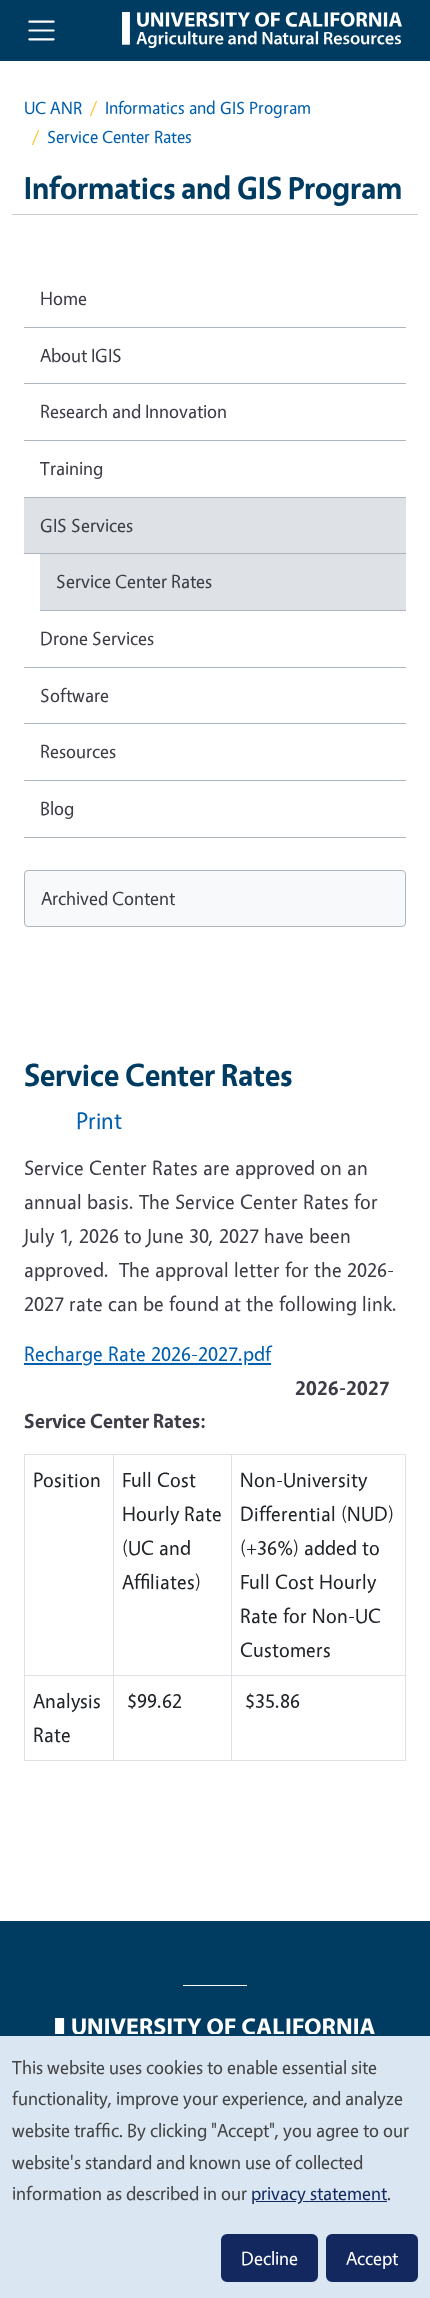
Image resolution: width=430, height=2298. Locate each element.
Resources (78, 751)
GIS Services (86, 525)
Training (71, 468)
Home (63, 298)
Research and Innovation (133, 411)
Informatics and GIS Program (208, 107)
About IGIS (81, 355)
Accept (372, 2258)
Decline (269, 2258)
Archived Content (108, 898)
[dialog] (215, 2166)
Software (74, 695)
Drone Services (97, 638)
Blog (57, 808)
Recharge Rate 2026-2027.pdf (147, 1353)
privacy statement (319, 2193)
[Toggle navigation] (41, 30)
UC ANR (53, 107)
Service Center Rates (134, 581)
